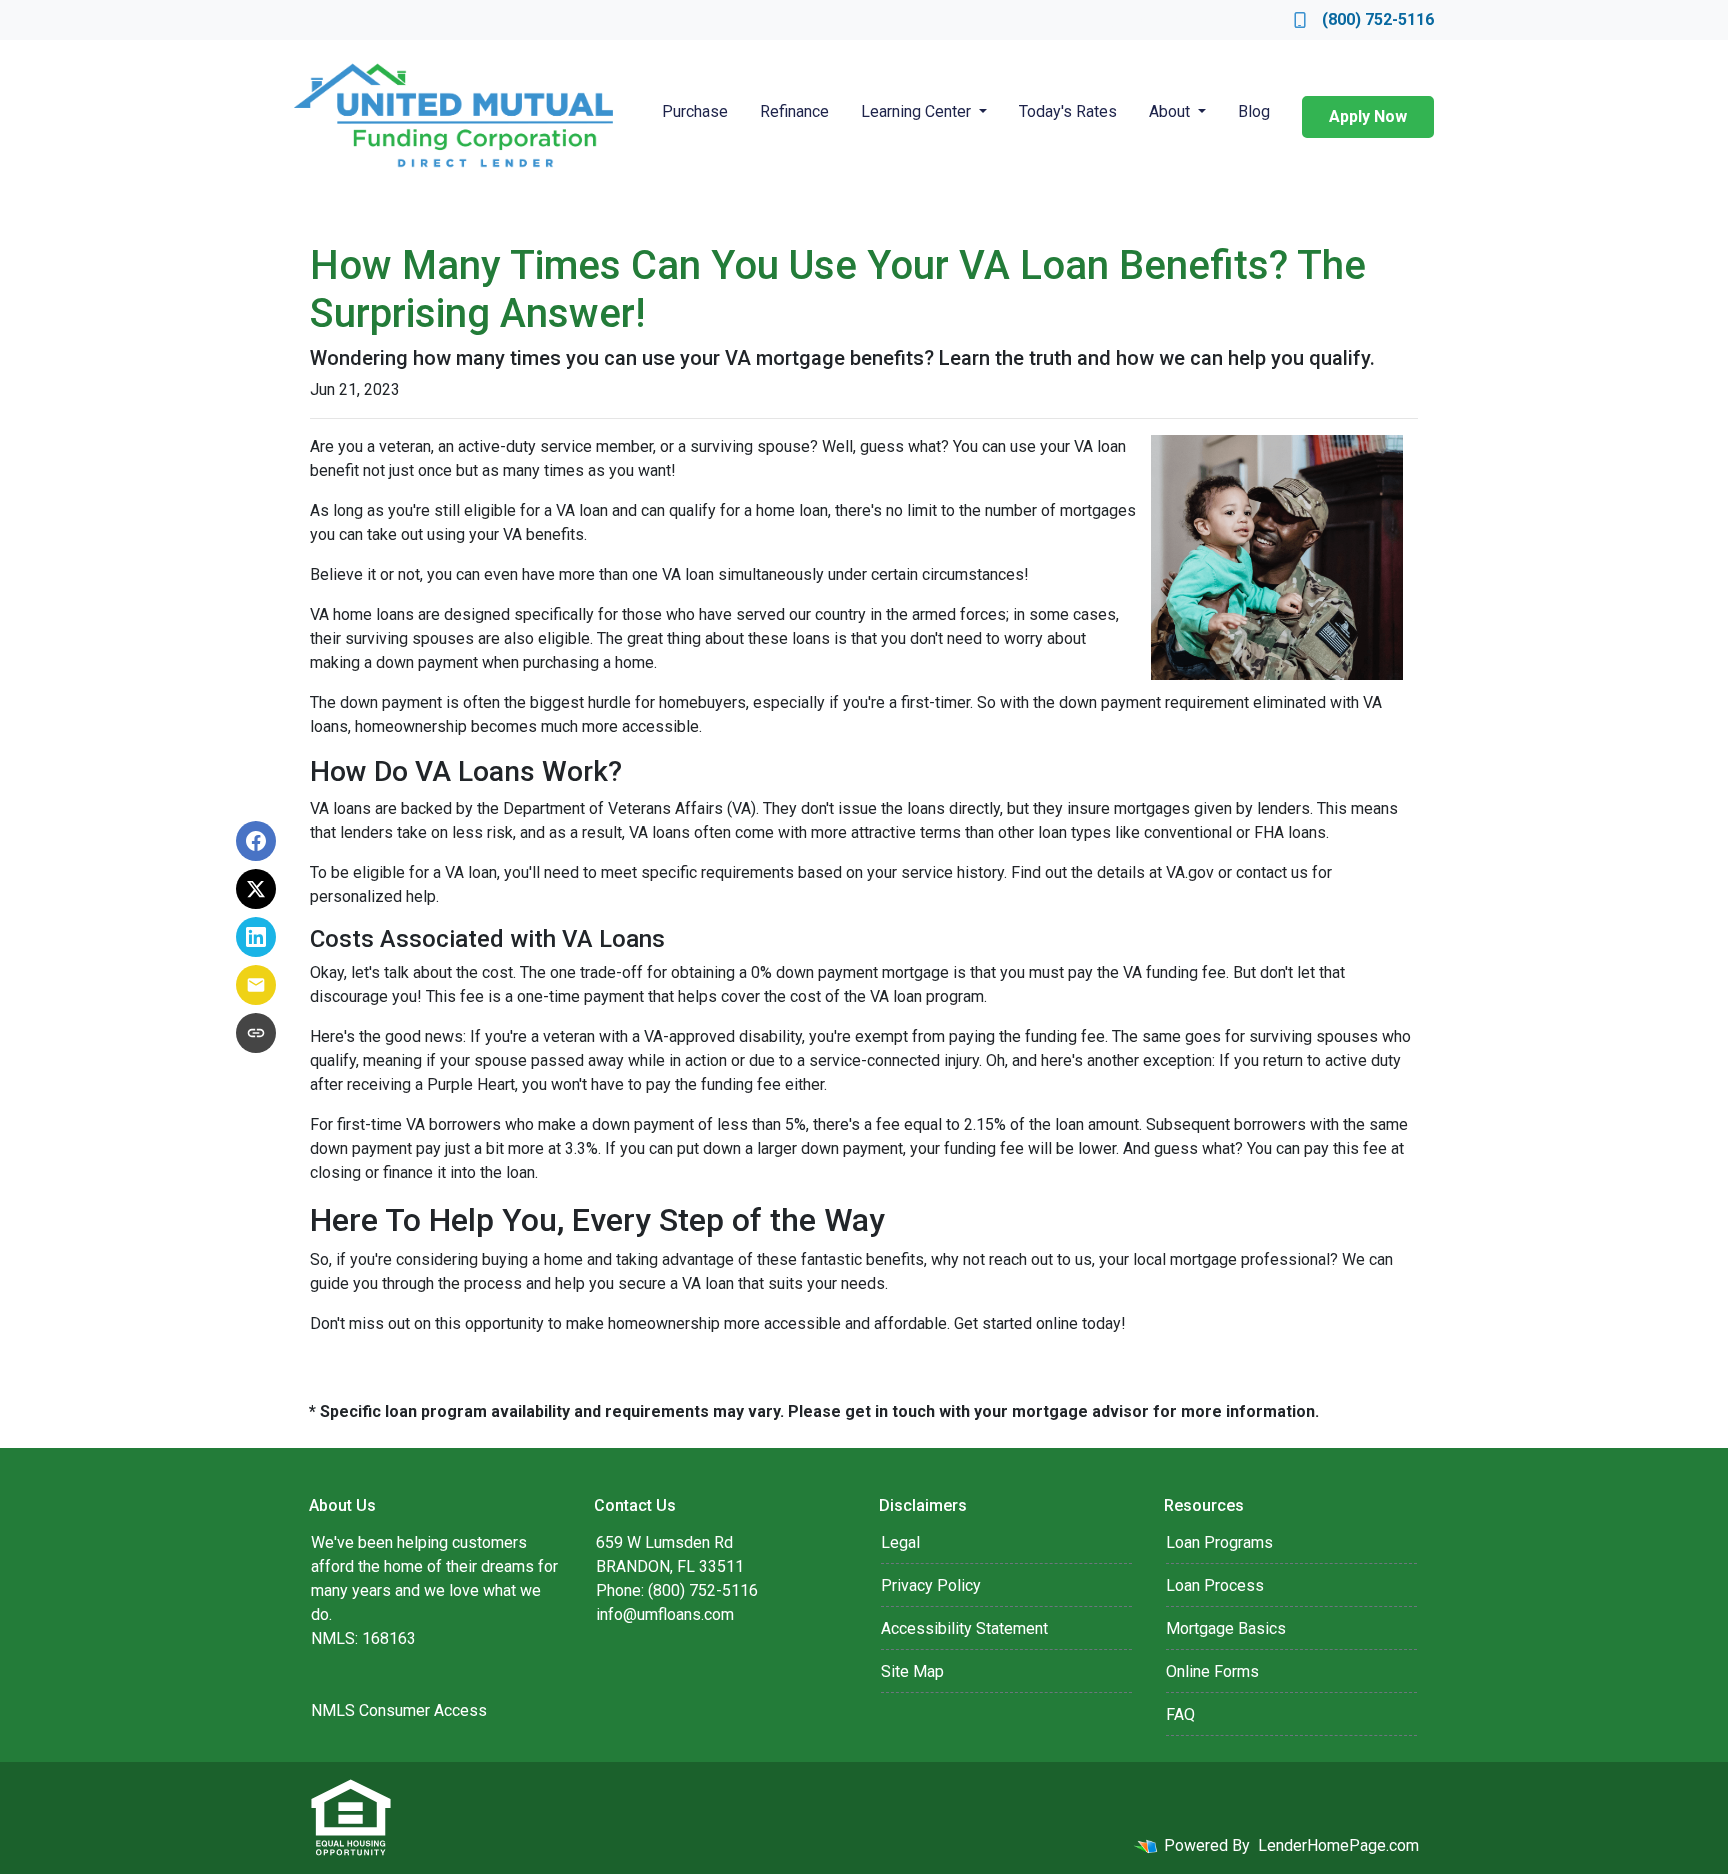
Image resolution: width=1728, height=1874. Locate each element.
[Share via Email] (256, 985)
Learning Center (918, 111)
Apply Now (1368, 116)
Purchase (695, 111)
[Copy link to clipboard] (256, 1033)
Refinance (794, 111)
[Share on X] (256, 889)
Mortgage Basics (1226, 1628)
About (1171, 111)
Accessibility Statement (964, 1628)
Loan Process (1215, 1585)
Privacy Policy (931, 1585)
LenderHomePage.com (1338, 1845)
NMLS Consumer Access (399, 1710)
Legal (900, 1542)
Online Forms (1212, 1671)
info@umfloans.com (665, 1614)
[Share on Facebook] (256, 841)
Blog (1254, 111)
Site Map (912, 1671)
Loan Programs (1219, 1542)
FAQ (1180, 1714)
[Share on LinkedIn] (256, 937)
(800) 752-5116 (1378, 19)
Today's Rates (1068, 111)
